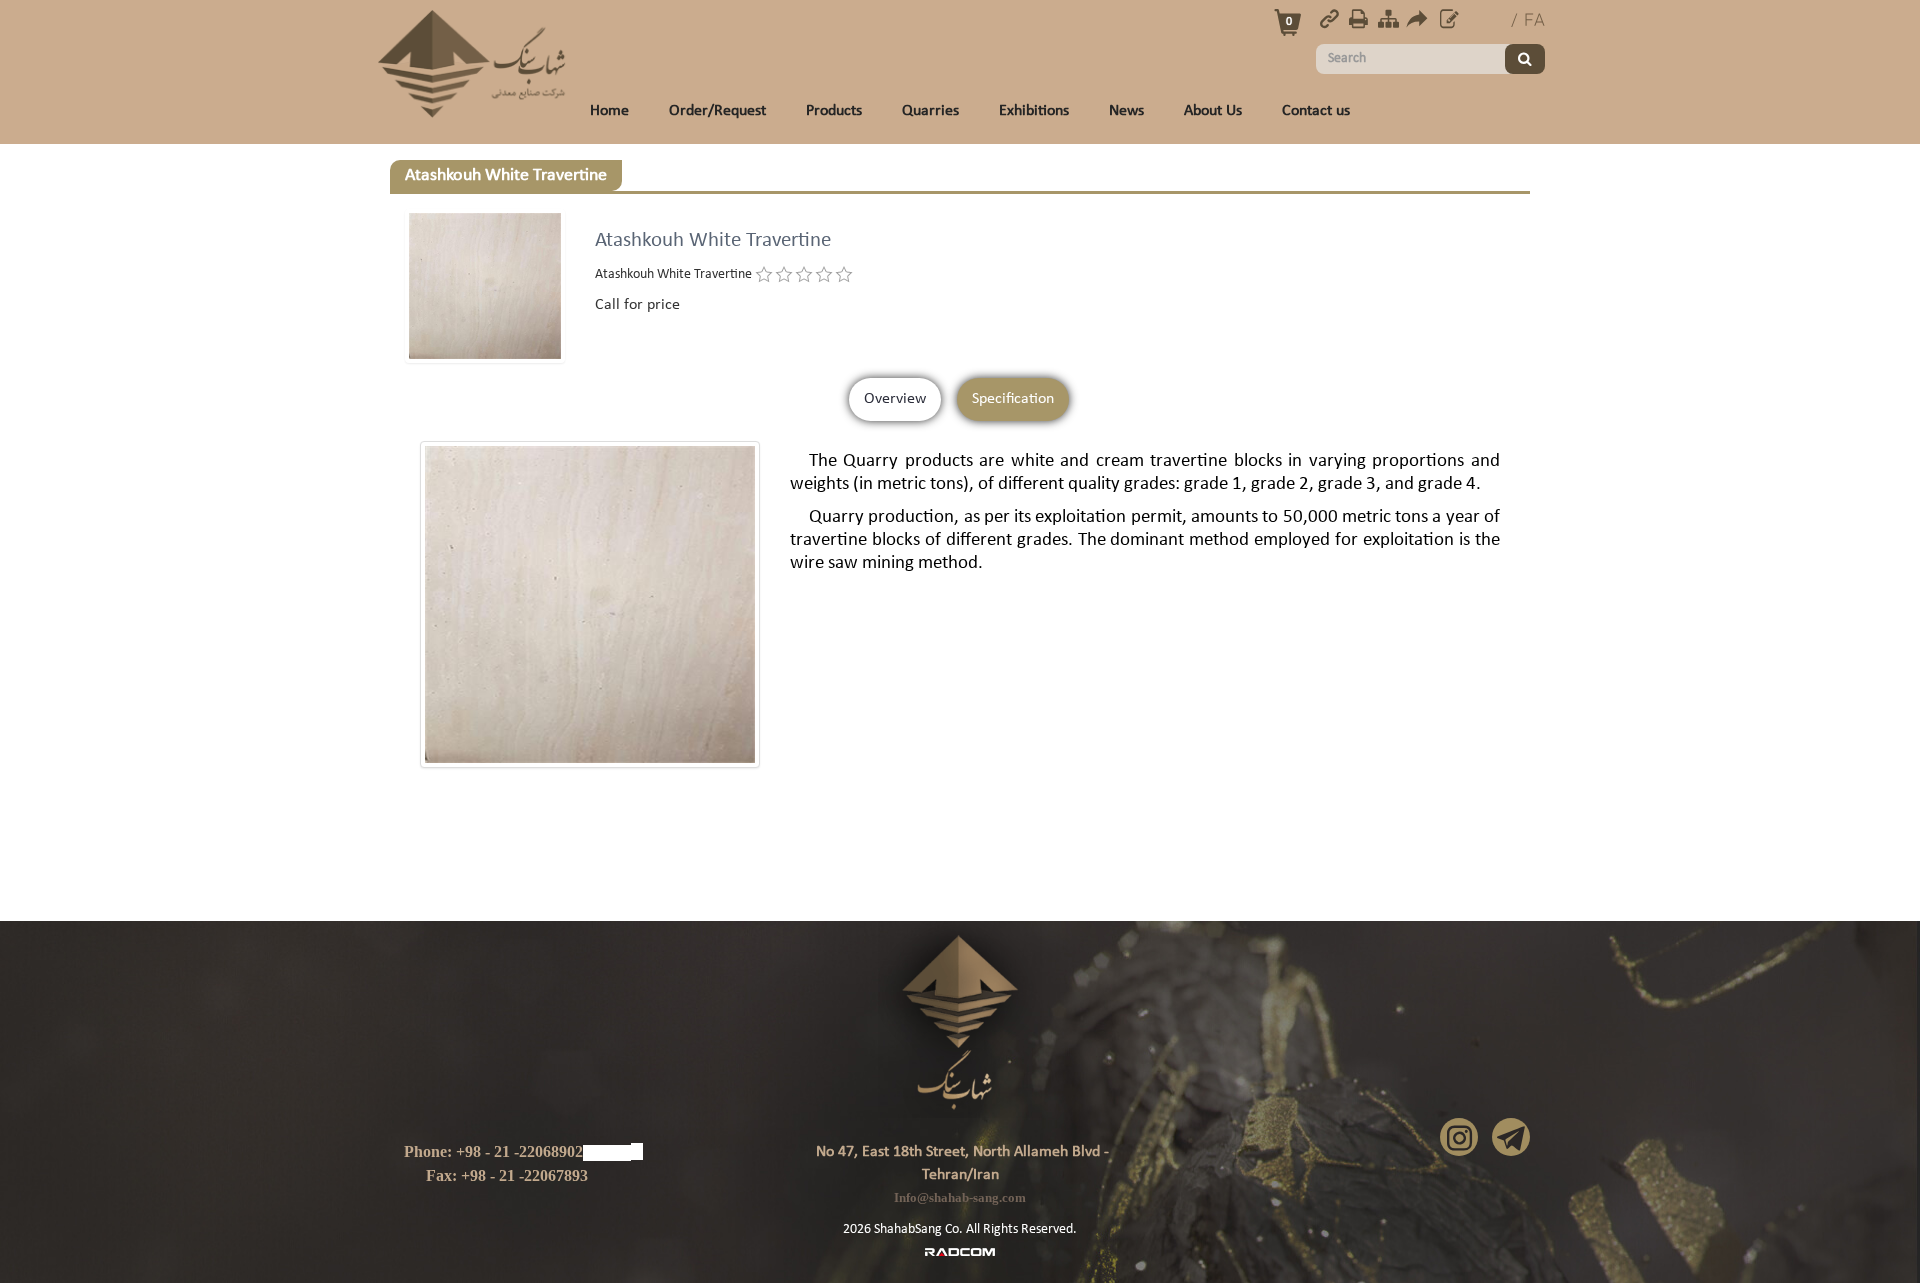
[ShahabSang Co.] (472, 64)
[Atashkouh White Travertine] (590, 604)
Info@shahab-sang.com (960, 1197)
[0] (764, 275)
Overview (895, 399)
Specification (1013, 399)
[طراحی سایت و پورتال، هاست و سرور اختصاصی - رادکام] (960, 1251)
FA (1534, 21)
